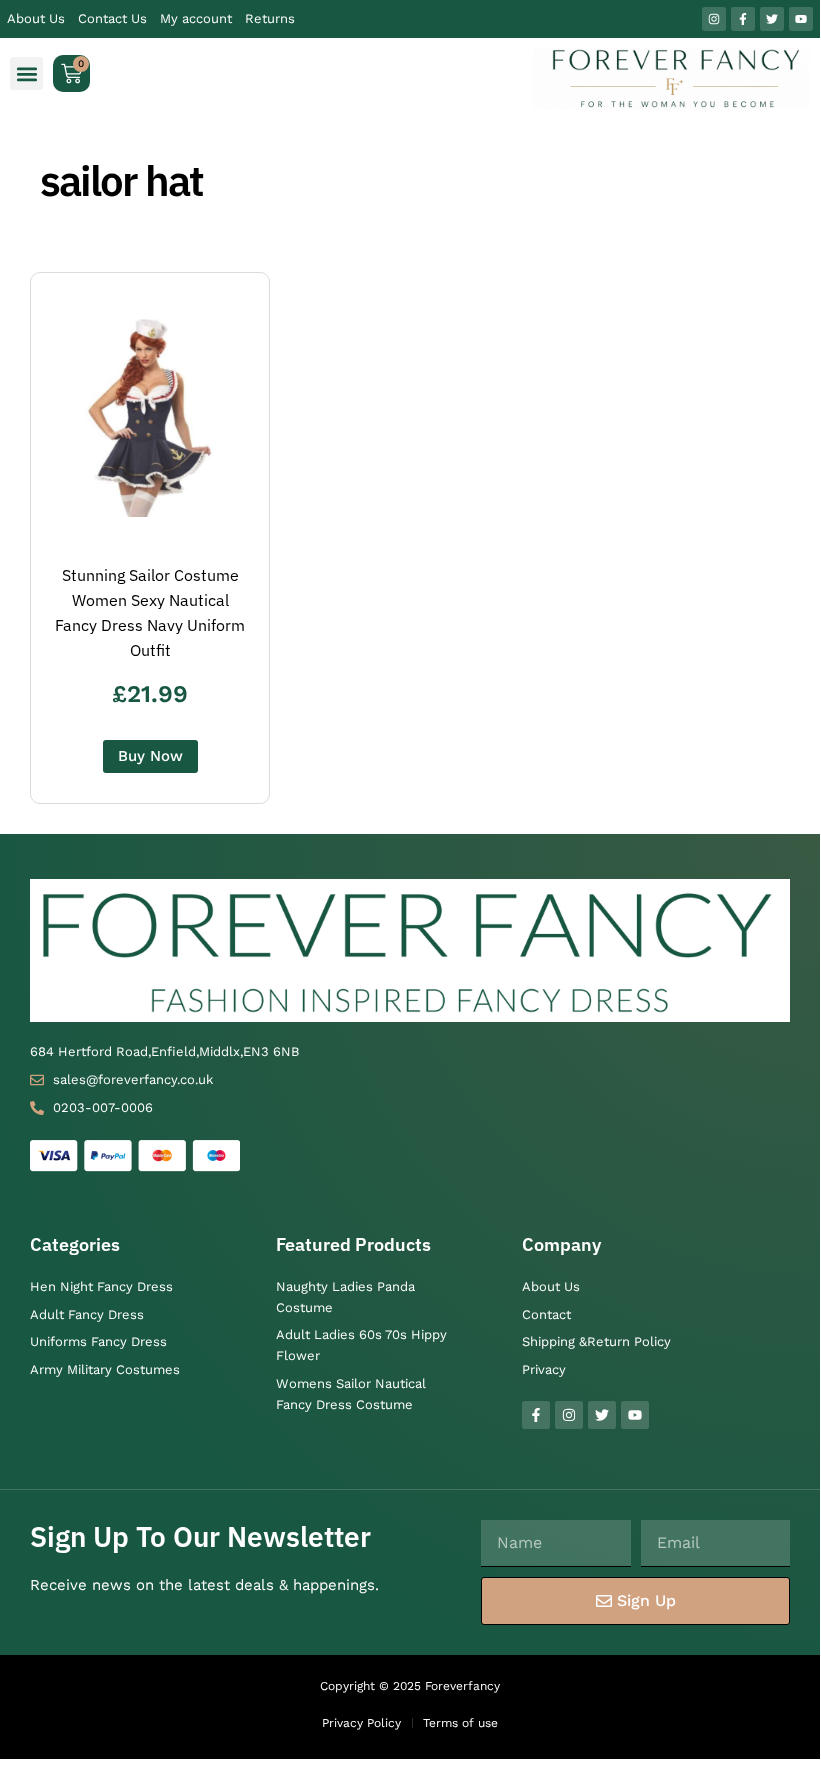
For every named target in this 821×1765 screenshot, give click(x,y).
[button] (26, 73)
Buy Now (150, 756)
